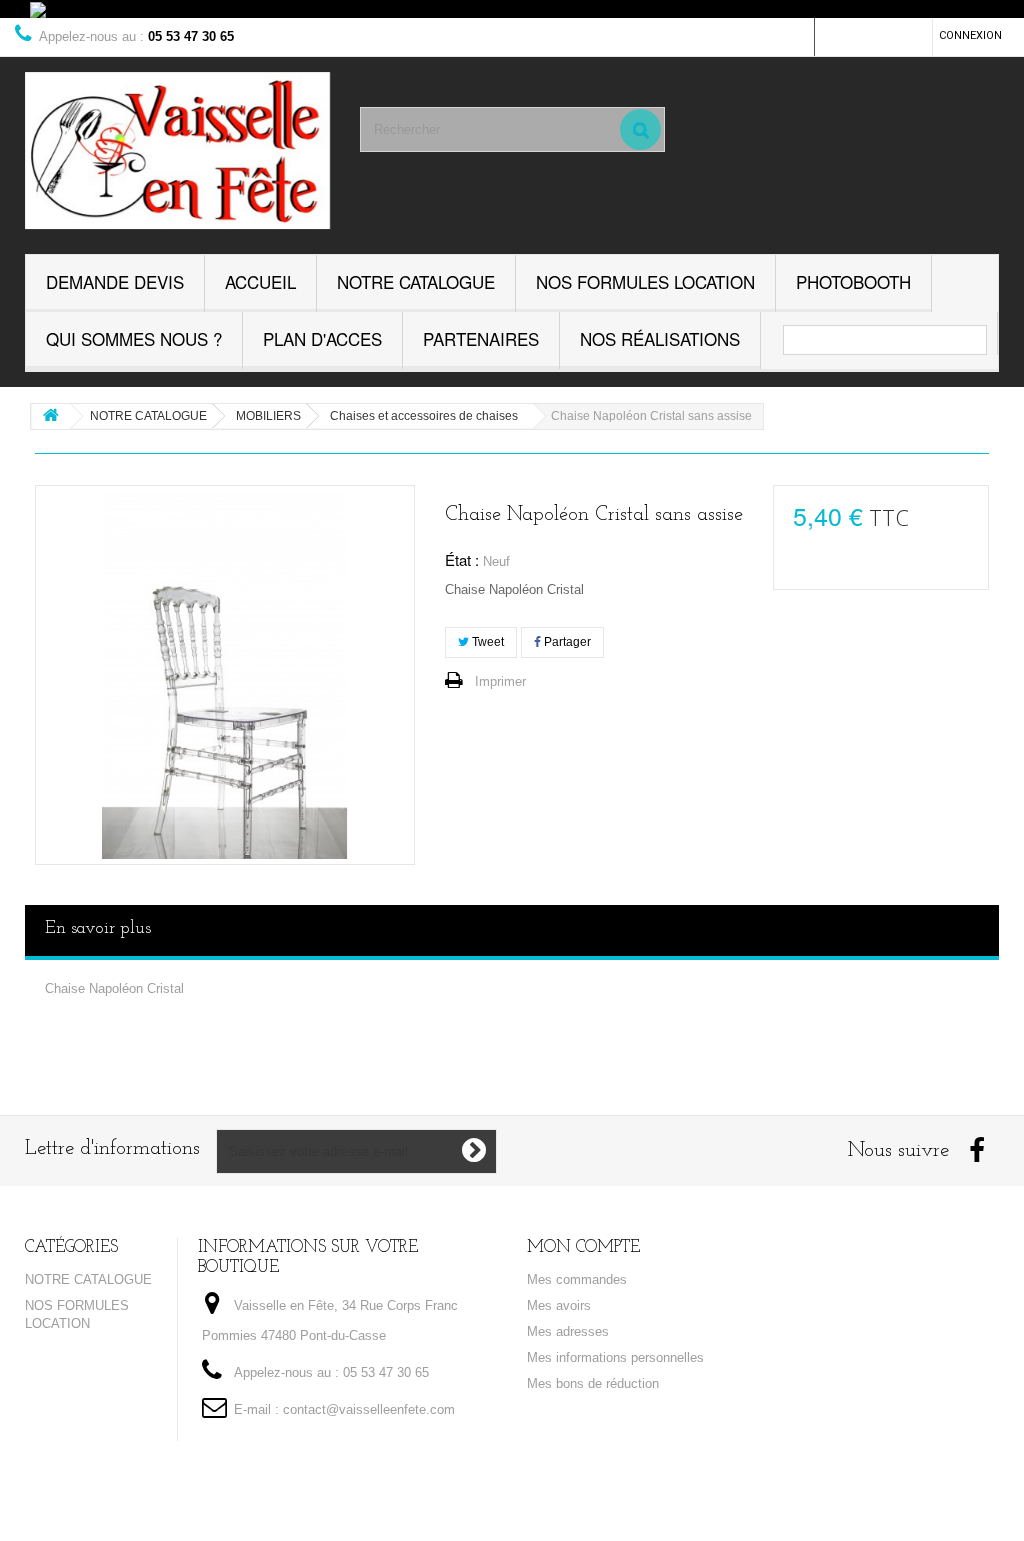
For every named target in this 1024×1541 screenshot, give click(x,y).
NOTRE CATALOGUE (416, 281)
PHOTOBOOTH (853, 281)
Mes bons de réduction (593, 1383)
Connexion (970, 35)
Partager (566, 642)
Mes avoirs (559, 1305)
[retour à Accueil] (51, 416)
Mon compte (583, 1247)
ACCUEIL (260, 281)
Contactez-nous (873, 35)
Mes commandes (577, 1279)
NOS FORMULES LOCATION (645, 281)
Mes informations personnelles (615, 1357)
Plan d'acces (322, 338)
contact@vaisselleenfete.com (369, 1409)
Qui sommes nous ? (134, 338)
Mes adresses (568, 1331)
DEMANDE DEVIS (115, 281)
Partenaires (481, 338)
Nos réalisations (660, 338)
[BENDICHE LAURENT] (177, 150)
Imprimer (500, 681)
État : (462, 559)
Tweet (486, 642)
